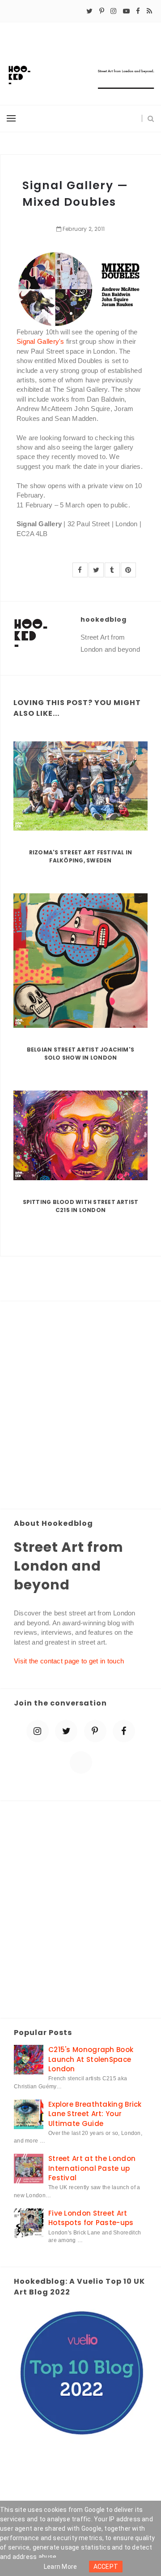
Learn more (61, 2567)
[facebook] (138, 11)
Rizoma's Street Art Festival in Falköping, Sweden (80, 856)
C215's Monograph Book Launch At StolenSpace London (91, 2059)
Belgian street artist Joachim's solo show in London (80, 1054)
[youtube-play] (126, 11)
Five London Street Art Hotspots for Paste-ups (91, 2218)
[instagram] (113, 11)
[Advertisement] (80, 1406)
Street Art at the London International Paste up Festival (92, 2168)
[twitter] (89, 11)
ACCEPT (106, 2567)
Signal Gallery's (40, 341)
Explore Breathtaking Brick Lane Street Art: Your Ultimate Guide (95, 2114)
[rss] (149, 11)
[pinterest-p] (102, 11)
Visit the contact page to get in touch (69, 1661)
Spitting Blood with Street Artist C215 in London (81, 1206)
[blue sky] (81, 1762)
